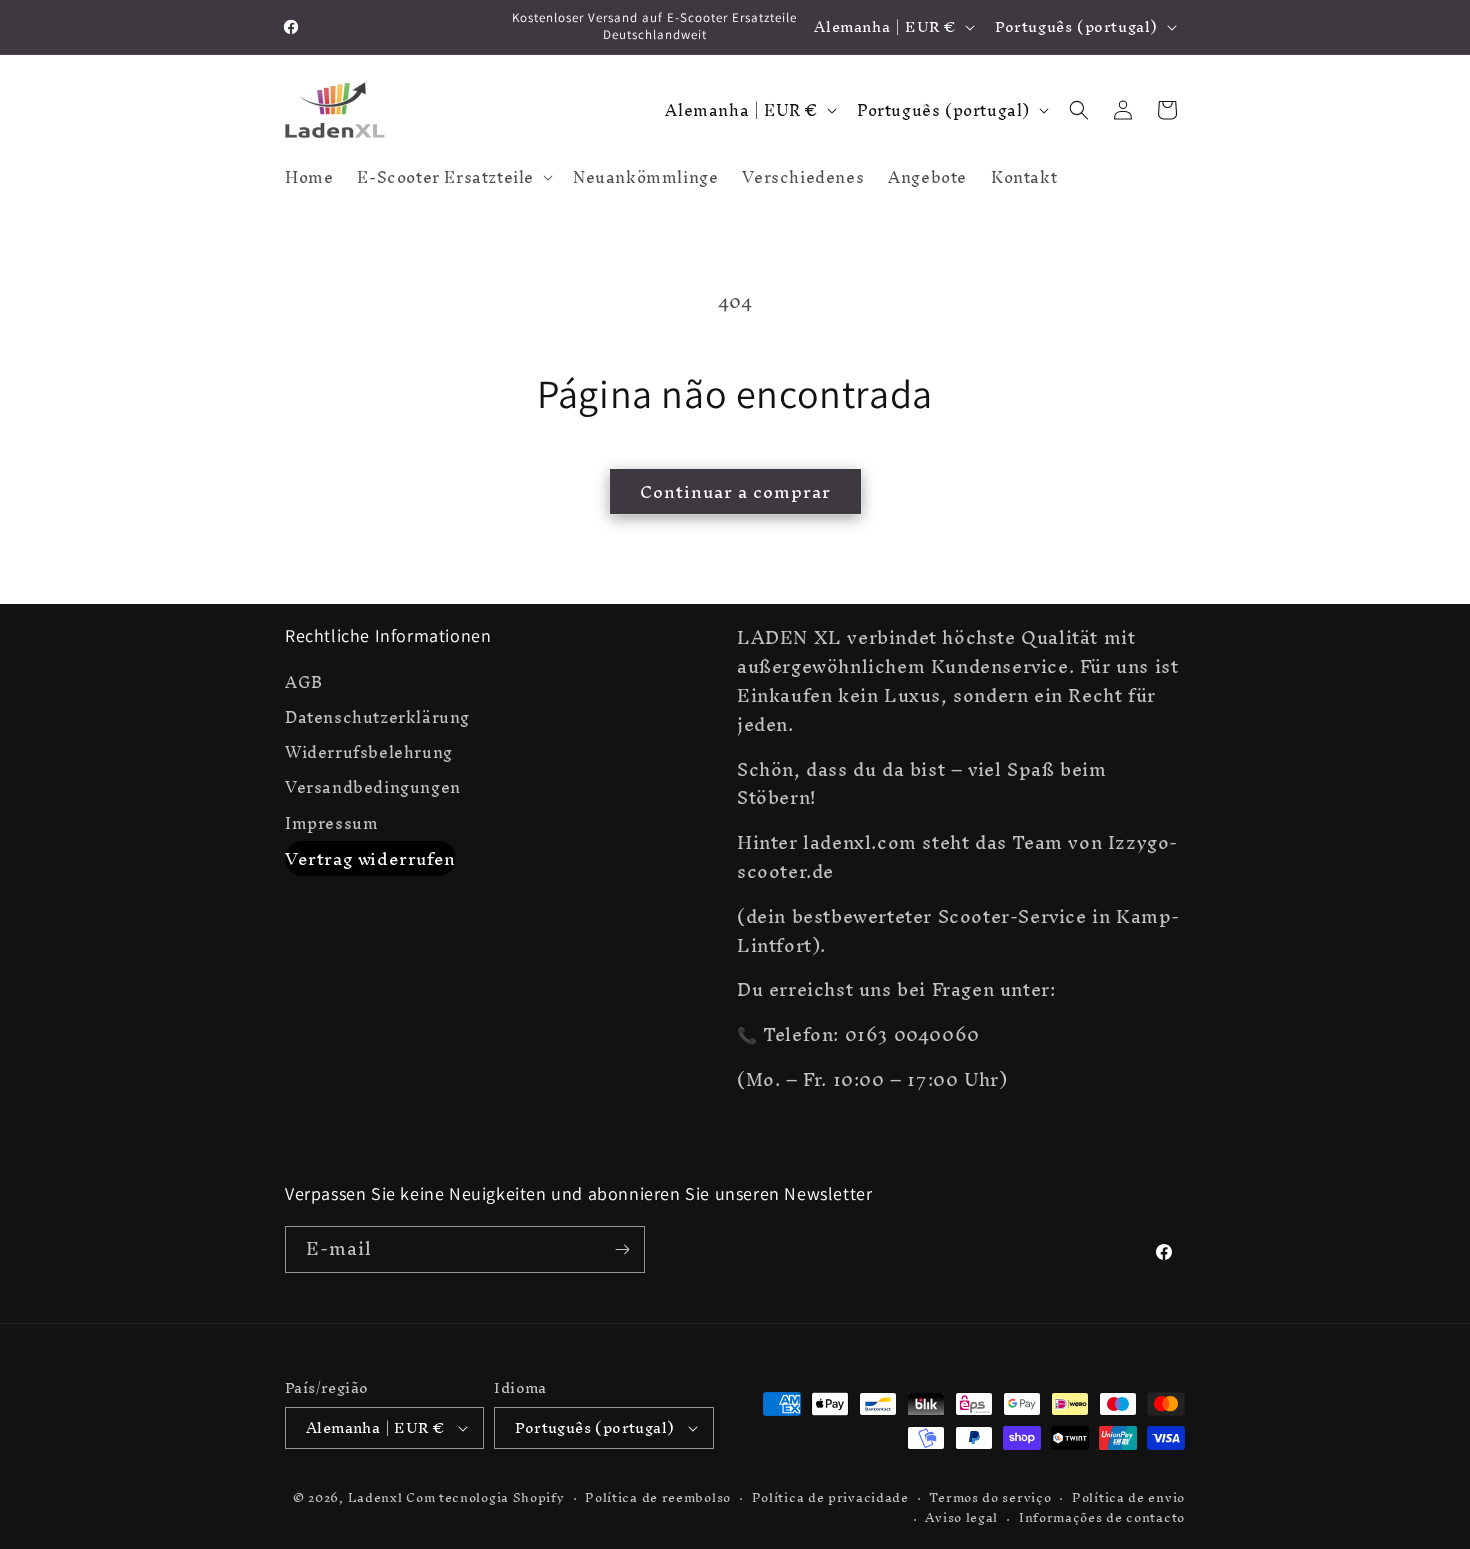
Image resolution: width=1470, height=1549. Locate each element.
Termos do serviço (990, 1498)
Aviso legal (961, 1518)
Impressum (331, 823)
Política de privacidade (830, 1498)
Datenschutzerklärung (377, 717)
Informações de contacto (1102, 1518)
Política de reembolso (658, 1498)
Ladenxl (375, 1497)
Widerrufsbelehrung (369, 752)
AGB (304, 685)
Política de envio (1128, 1498)
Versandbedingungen (373, 787)
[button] (453, 177)
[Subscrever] (622, 1249)
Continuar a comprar (735, 491)
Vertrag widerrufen (370, 858)
